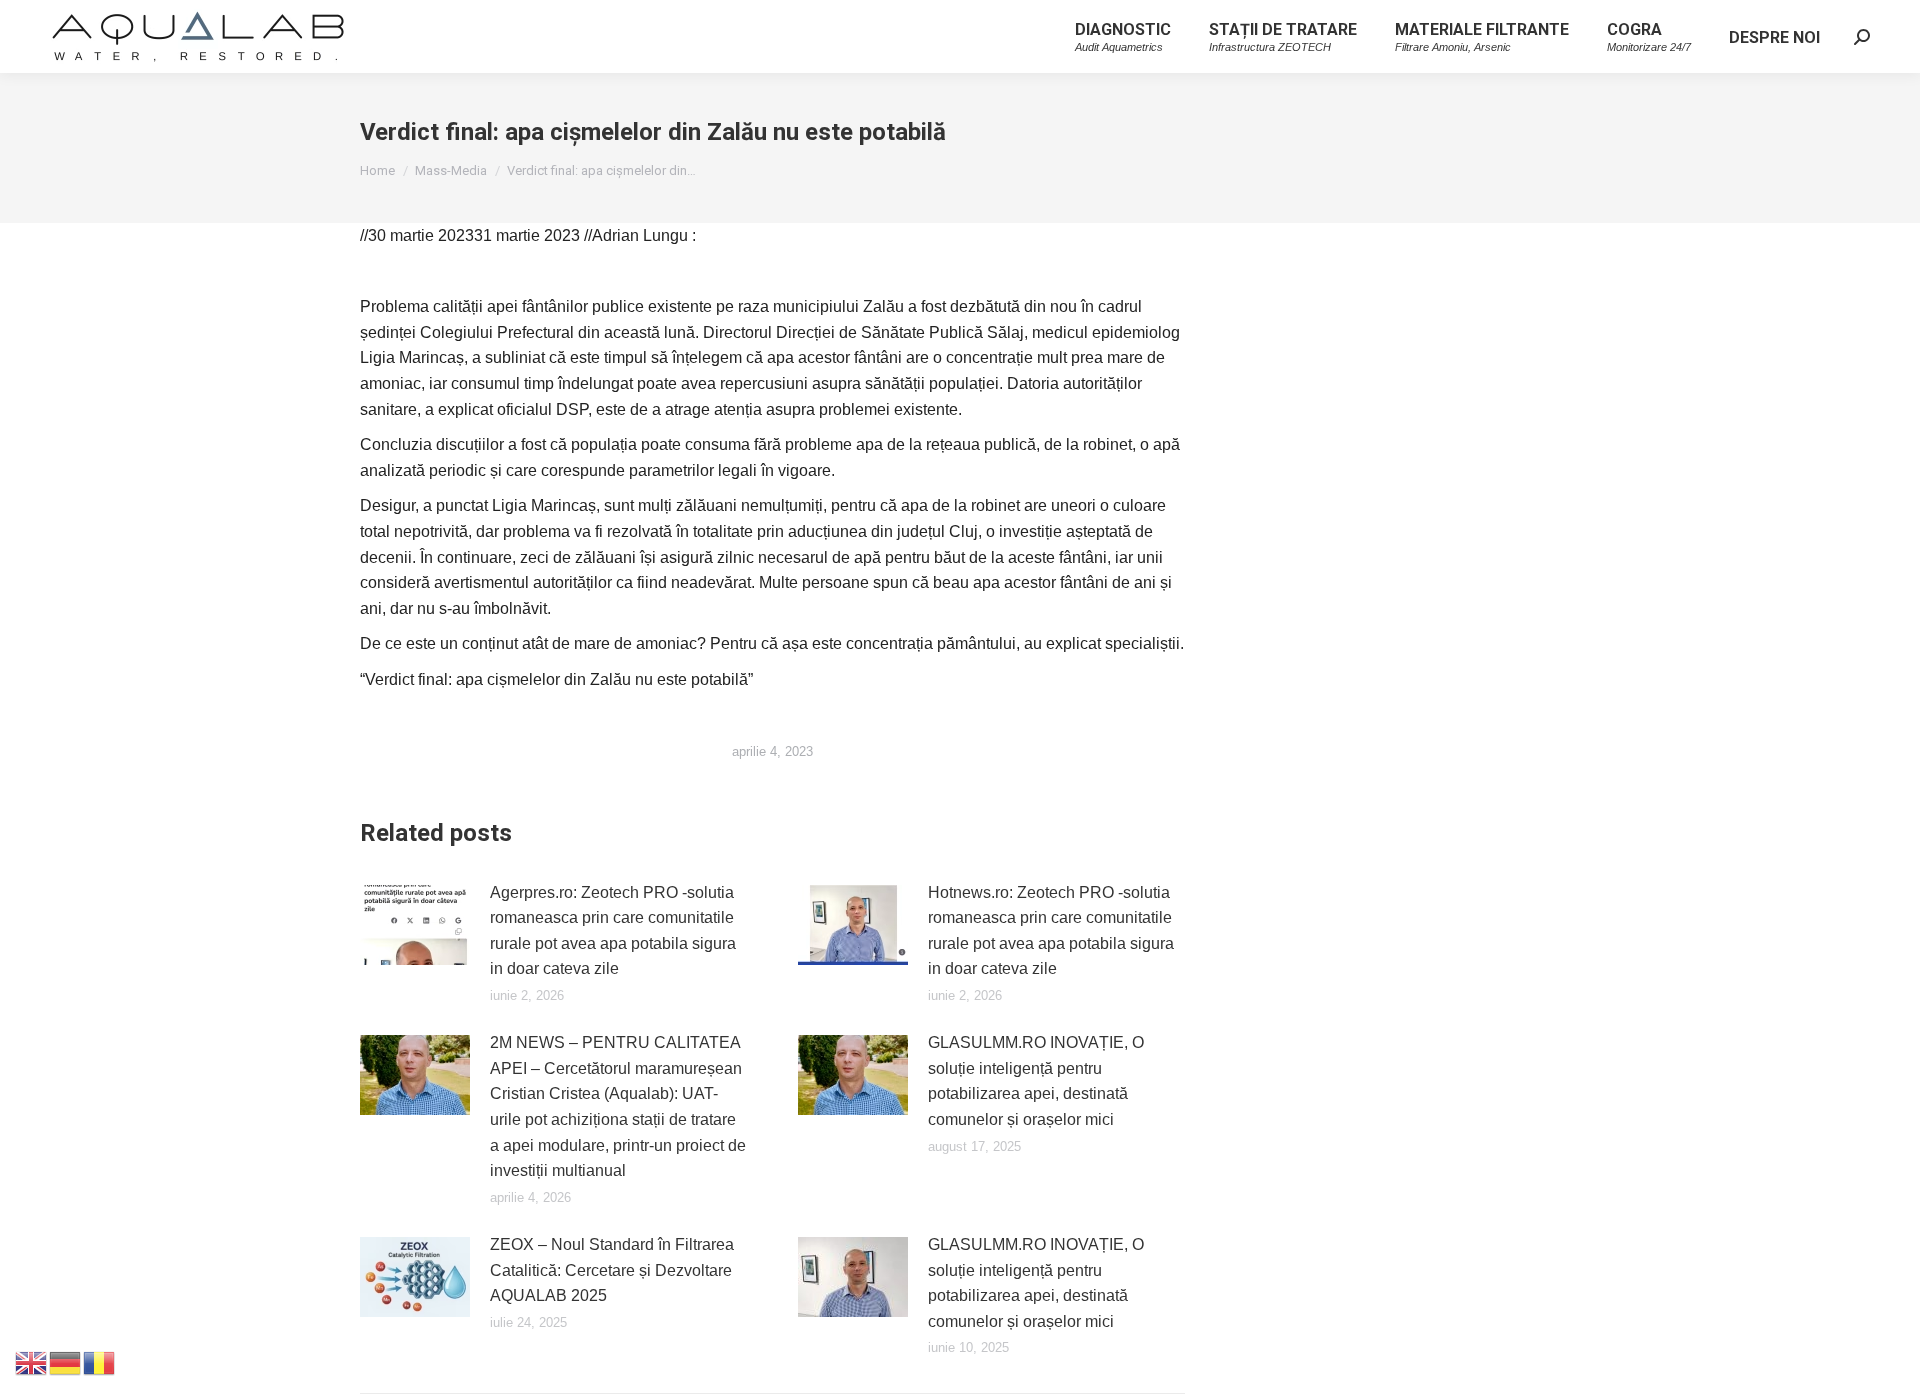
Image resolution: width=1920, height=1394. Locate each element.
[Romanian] (100, 1361)
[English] (32, 1361)
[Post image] (415, 925)
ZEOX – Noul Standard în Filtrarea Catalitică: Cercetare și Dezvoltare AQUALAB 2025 (612, 1270)
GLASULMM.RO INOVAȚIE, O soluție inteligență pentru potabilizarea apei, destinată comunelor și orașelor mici (1036, 1081)
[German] (66, 1361)
